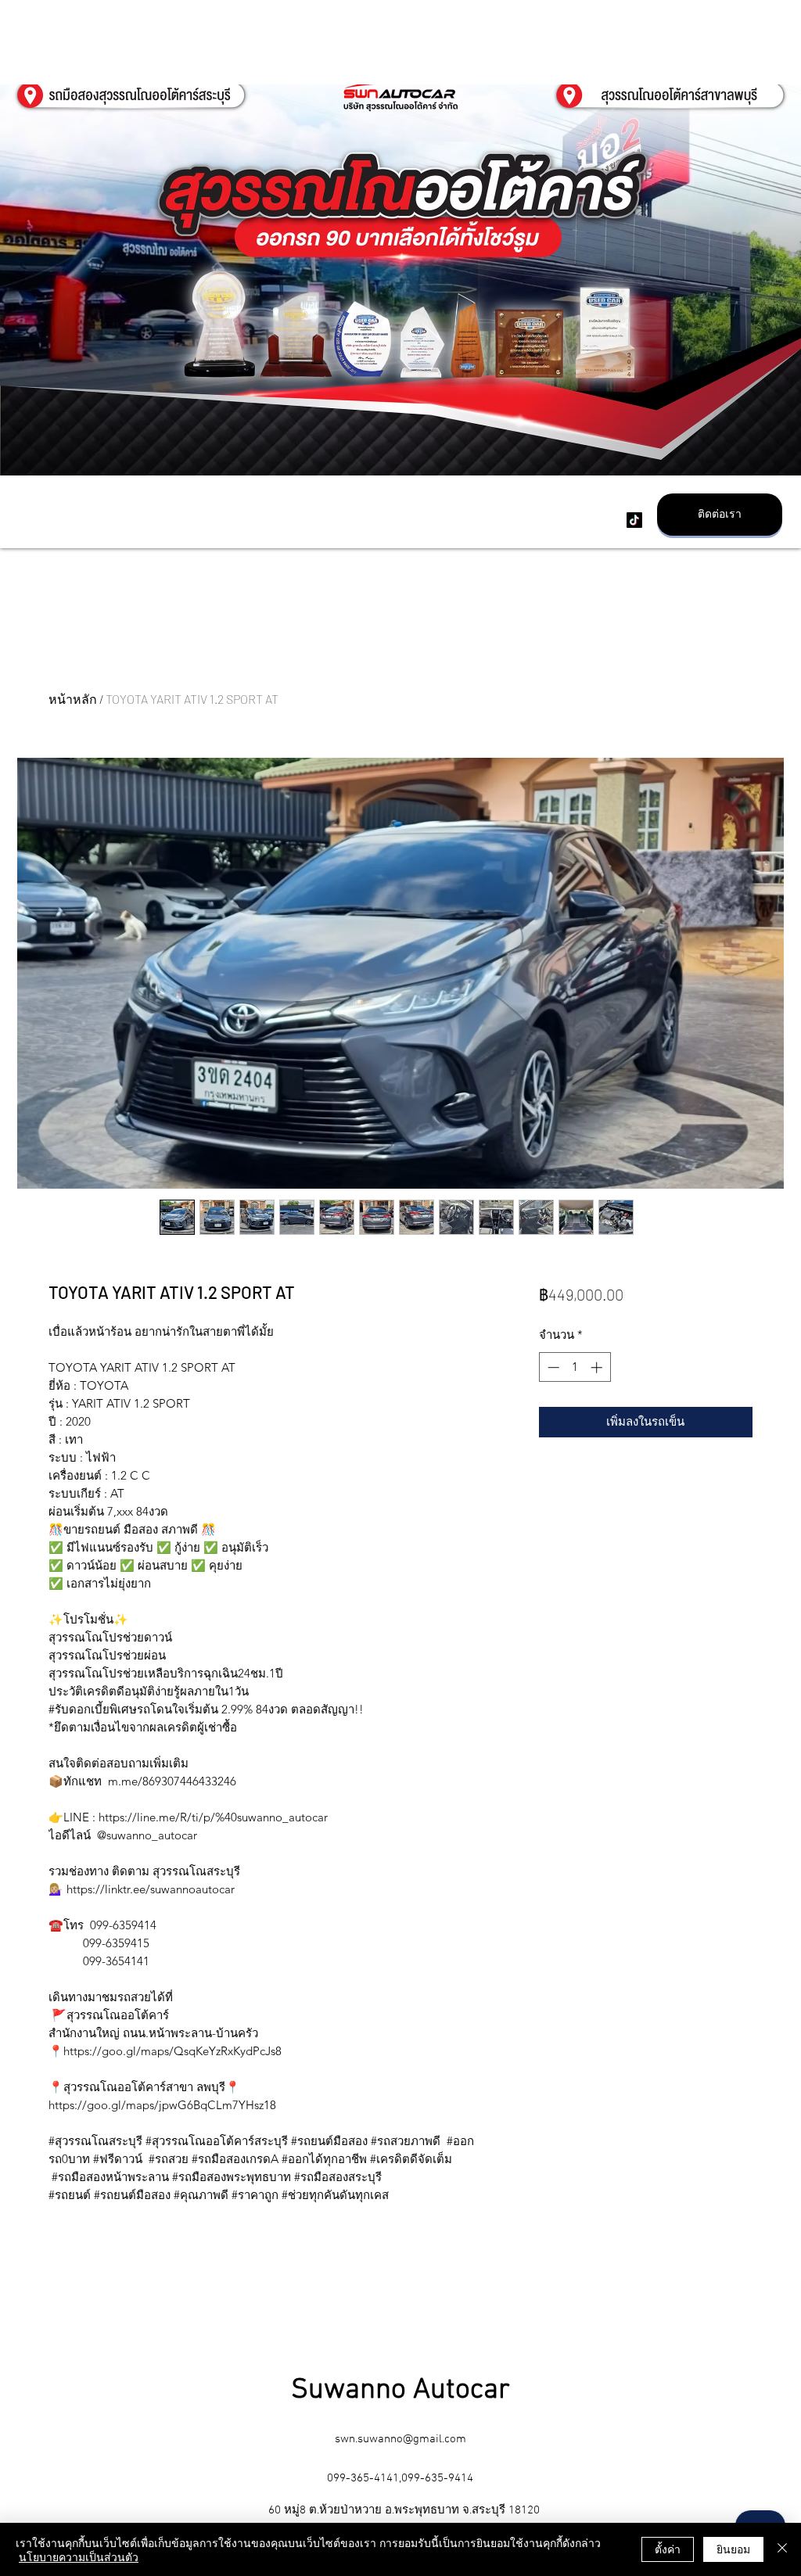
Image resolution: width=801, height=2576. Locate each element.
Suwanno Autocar (400, 2391)
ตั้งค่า (668, 2549)
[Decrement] (552, 1367)
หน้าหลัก (73, 699)
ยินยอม (733, 2549)
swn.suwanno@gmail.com (400, 2439)
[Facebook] (611, 520)
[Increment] (598, 1367)
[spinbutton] (575, 1367)
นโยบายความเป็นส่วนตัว (79, 2556)
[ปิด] (782, 2549)
